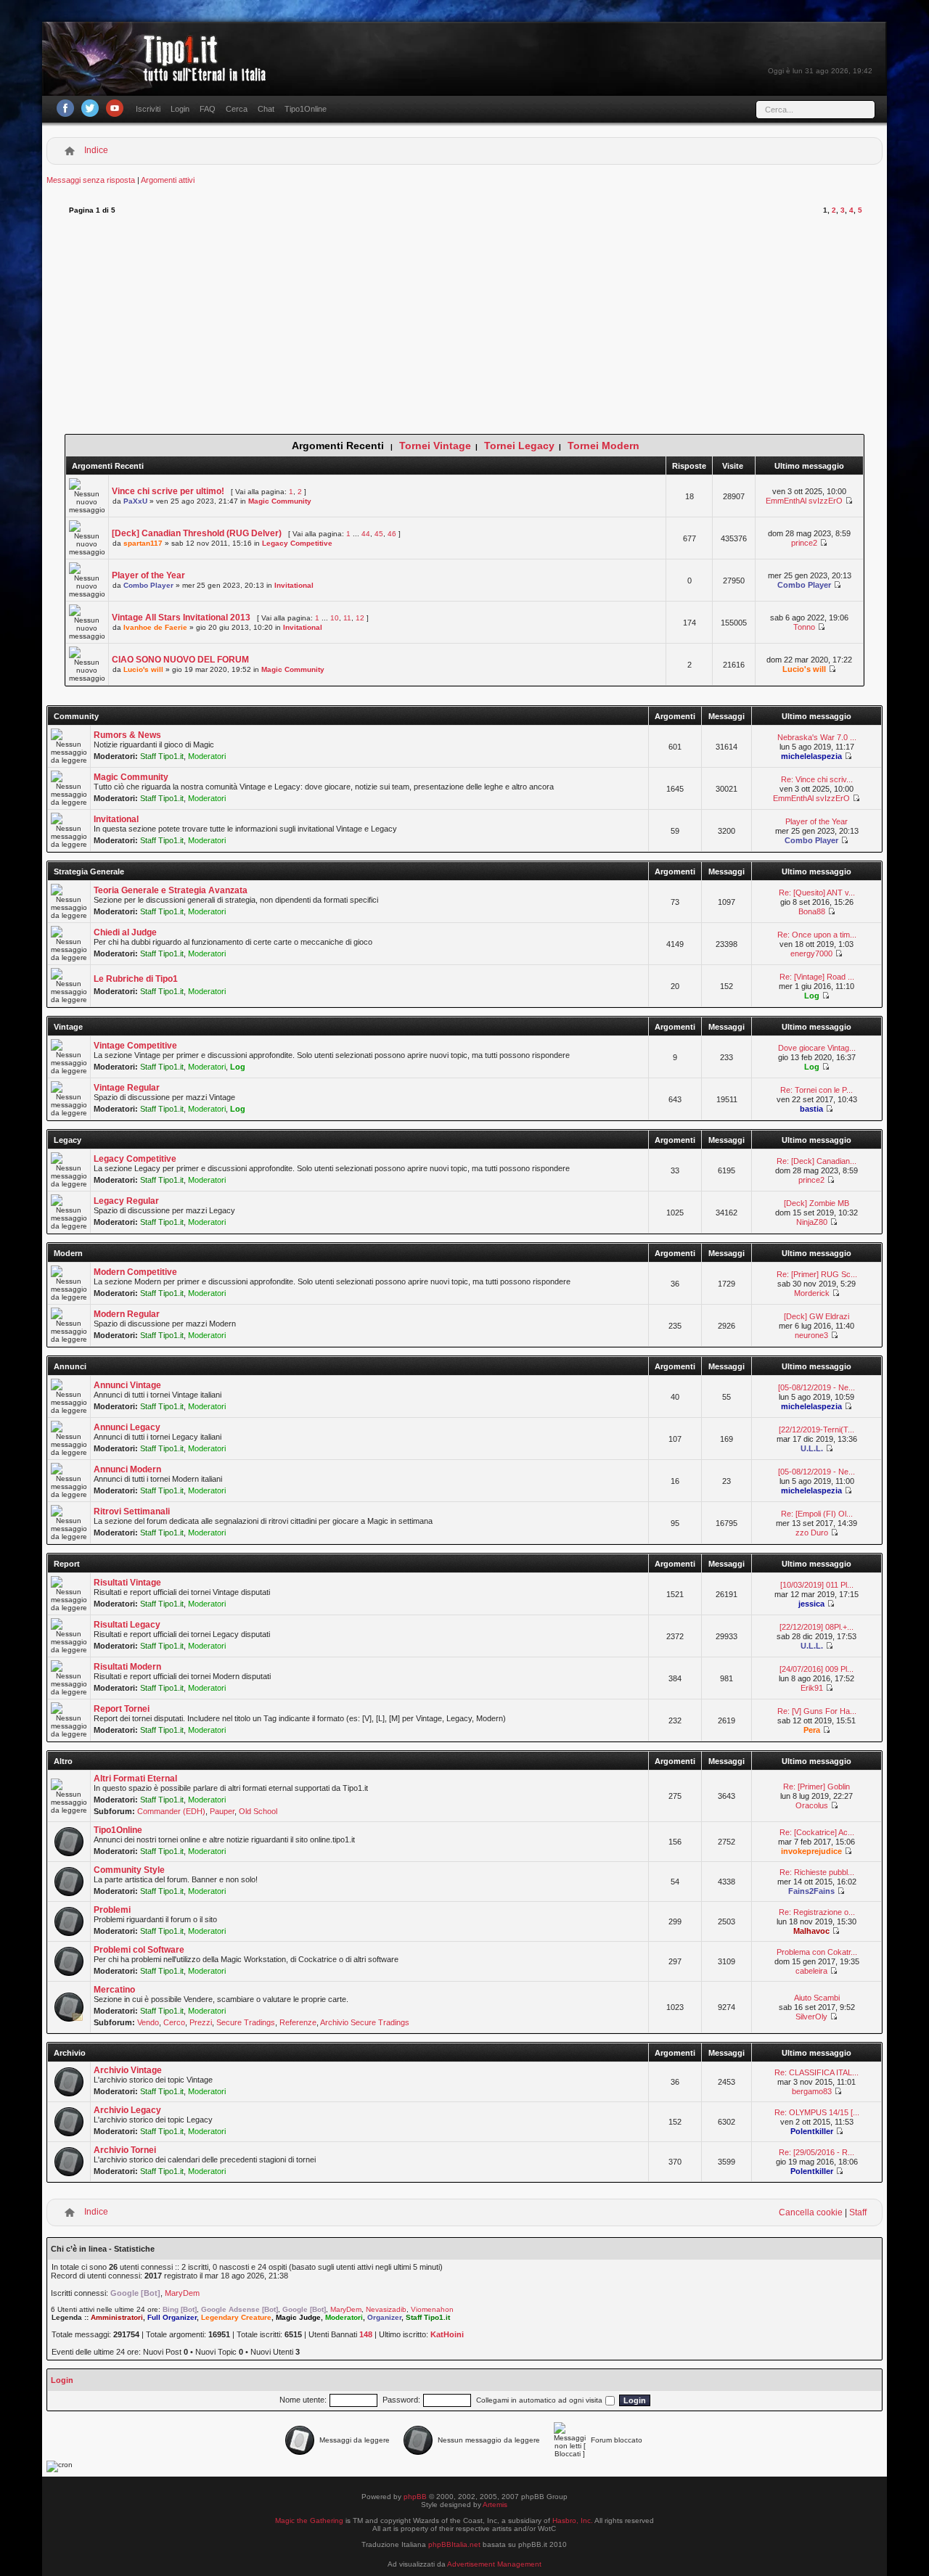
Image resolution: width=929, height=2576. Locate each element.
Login (180, 109)
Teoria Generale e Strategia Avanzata (171, 890)
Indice (96, 150)
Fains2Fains (811, 1891)
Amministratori (117, 2317)
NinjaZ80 (812, 1222)
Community (76, 716)
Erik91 (812, 1688)
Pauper (222, 1811)
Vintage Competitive (135, 1046)
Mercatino (114, 1990)
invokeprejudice (811, 1851)
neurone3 (811, 1335)
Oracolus (812, 1805)
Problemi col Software (139, 1950)
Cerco (174, 2022)
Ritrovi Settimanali (132, 1511)
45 (379, 534)
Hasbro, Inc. (573, 2520)
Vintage (68, 1027)
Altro (63, 1761)
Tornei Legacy (519, 446)
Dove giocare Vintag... (817, 1048)
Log (812, 996)
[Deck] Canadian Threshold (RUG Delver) (197, 533)
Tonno (804, 627)
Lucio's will (143, 669)
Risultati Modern (127, 1667)
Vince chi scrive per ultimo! (168, 491)
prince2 (804, 543)
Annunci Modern (127, 1469)
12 (360, 618)
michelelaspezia (811, 756)
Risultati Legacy (127, 1625)
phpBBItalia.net (454, 2544)
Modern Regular (127, 1314)
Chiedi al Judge (125, 932)
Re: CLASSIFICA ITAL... (817, 2072)
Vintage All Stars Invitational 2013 (181, 618)
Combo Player (148, 585)
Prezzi (201, 2022)
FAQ (208, 109)
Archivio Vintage (128, 2070)
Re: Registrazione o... (817, 1912)
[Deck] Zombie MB (817, 1203)
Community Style (129, 1870)
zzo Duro (812, 1533)
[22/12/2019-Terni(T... (817, 1429)
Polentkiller (812, 2131)
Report (67, 1564)
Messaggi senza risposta (91, 180)
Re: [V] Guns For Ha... (817, 1711)
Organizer (384, 2317)
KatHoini (447, 2334)
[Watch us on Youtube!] (115, 108)
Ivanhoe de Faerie (155, 627)
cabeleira (811, 1971)
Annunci (70, 1366)
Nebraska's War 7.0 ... (817, 737)
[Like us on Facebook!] (65, 108)
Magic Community (280, 501)
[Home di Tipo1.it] (159, 76)
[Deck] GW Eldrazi (817, 1316)
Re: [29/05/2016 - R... (817, 2152)
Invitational (294, 585)
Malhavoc (811, 1931)
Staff (858, 2212)
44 (366, 534)
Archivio (70, 2053)
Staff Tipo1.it (162, 756)
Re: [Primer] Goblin (817, 1787)
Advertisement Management (494, 2564)
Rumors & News (127, 735)
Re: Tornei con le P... (817, 1090)
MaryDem (182, 2293)
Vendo (148, 2022)
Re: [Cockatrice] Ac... (817, 1832)
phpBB (415, 2497)
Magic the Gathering (309, 2520)
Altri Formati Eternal (135, 1779)
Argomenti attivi (168, 180)
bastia (811, 1109)
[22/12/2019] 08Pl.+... (817, 1627)
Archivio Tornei (125, 2150)
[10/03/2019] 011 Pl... (817, 1585)
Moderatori (207, 756)
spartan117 (143, 543)
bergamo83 (812, 2091)
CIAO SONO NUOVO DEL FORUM (180, 660)
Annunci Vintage (127, 1385)
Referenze (298, 2022)
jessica (811, 1604)
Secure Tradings (246, 2022)
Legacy (67, 1140)
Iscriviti (148, 109)
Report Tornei (122, 1709)
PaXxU (135, 501)
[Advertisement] (465, 325)
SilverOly (811, 2017)
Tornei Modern (603, 446)
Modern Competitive (135, 1272)
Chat (266, 109)
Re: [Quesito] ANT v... (817, 893)
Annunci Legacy (127, 1427)
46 (392, 534)
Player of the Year (148, 575)
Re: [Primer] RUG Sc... (817, 1274)
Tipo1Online (306, 109)
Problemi (112, 1910)
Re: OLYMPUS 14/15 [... (817, 2112)
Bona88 (812, 911)
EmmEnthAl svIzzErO (804, 501)
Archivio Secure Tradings (365, 2022)
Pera (812, 1730)
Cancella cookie (811, 2212)
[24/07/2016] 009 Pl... (817, 1669)
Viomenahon (432, 2309)
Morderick (812, 1293)
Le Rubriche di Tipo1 (136, 979)
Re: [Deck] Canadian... (817, 1161)
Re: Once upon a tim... (817, 935)
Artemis (495, 2505)
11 (347, 618)
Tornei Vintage (435, 446)
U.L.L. (812, 1448)
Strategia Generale (89, 871)
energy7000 (811, 953)
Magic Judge (298, 2317)
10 (335, 618)
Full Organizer (172, 2317)
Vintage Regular (127, 1088)
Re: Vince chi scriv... (817, 779)
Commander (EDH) (171, 1811)
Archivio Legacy (127, 2110)
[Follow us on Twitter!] (90, 108)
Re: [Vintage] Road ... (817, 977)
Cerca (237, 109)
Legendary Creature (236, 2317)
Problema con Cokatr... (817, 1952)
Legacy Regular (126, 1201)
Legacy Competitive (297, 543)
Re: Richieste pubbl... (817, 1872)
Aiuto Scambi (817, 1998)
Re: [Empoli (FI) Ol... (817, 1514)
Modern (68, 1253)
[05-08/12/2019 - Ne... (817, 1387)
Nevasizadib (386, 2309)
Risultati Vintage (127, 1583)
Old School (258, 1811)
